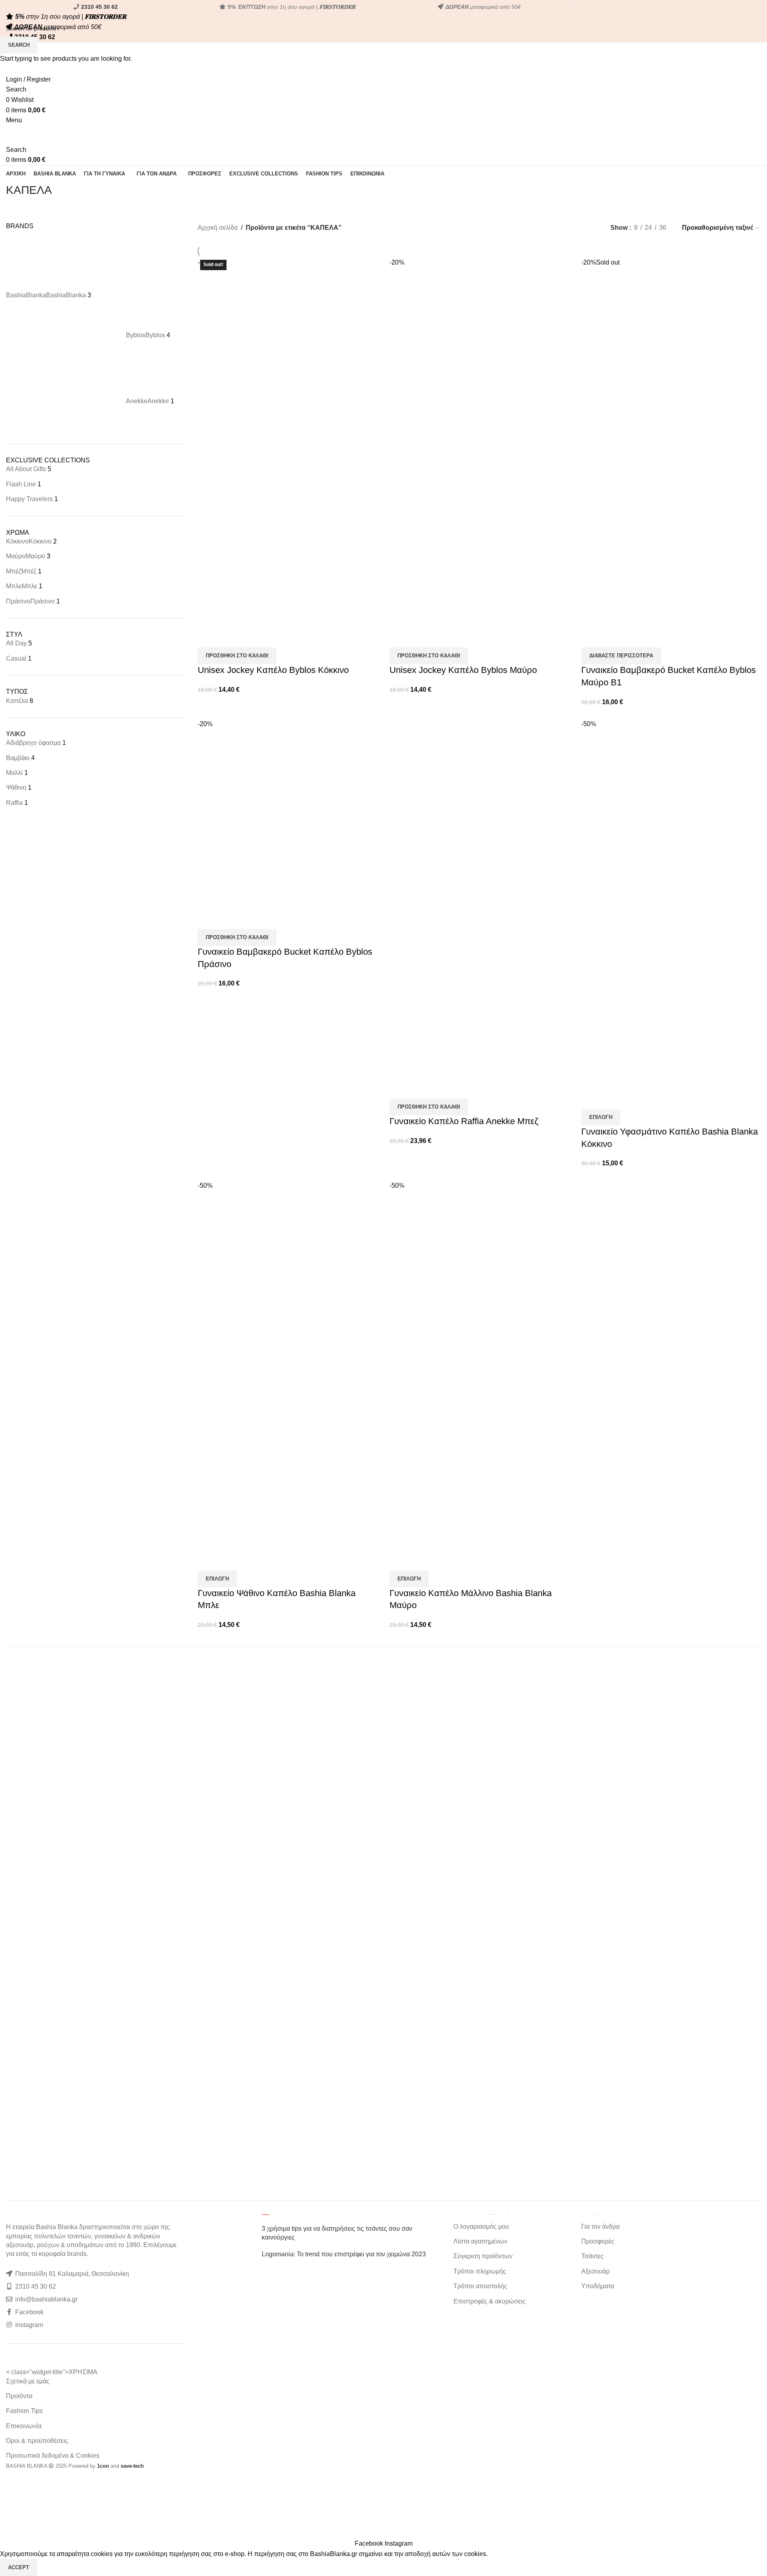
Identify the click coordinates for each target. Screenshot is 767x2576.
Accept (19, 2567)
